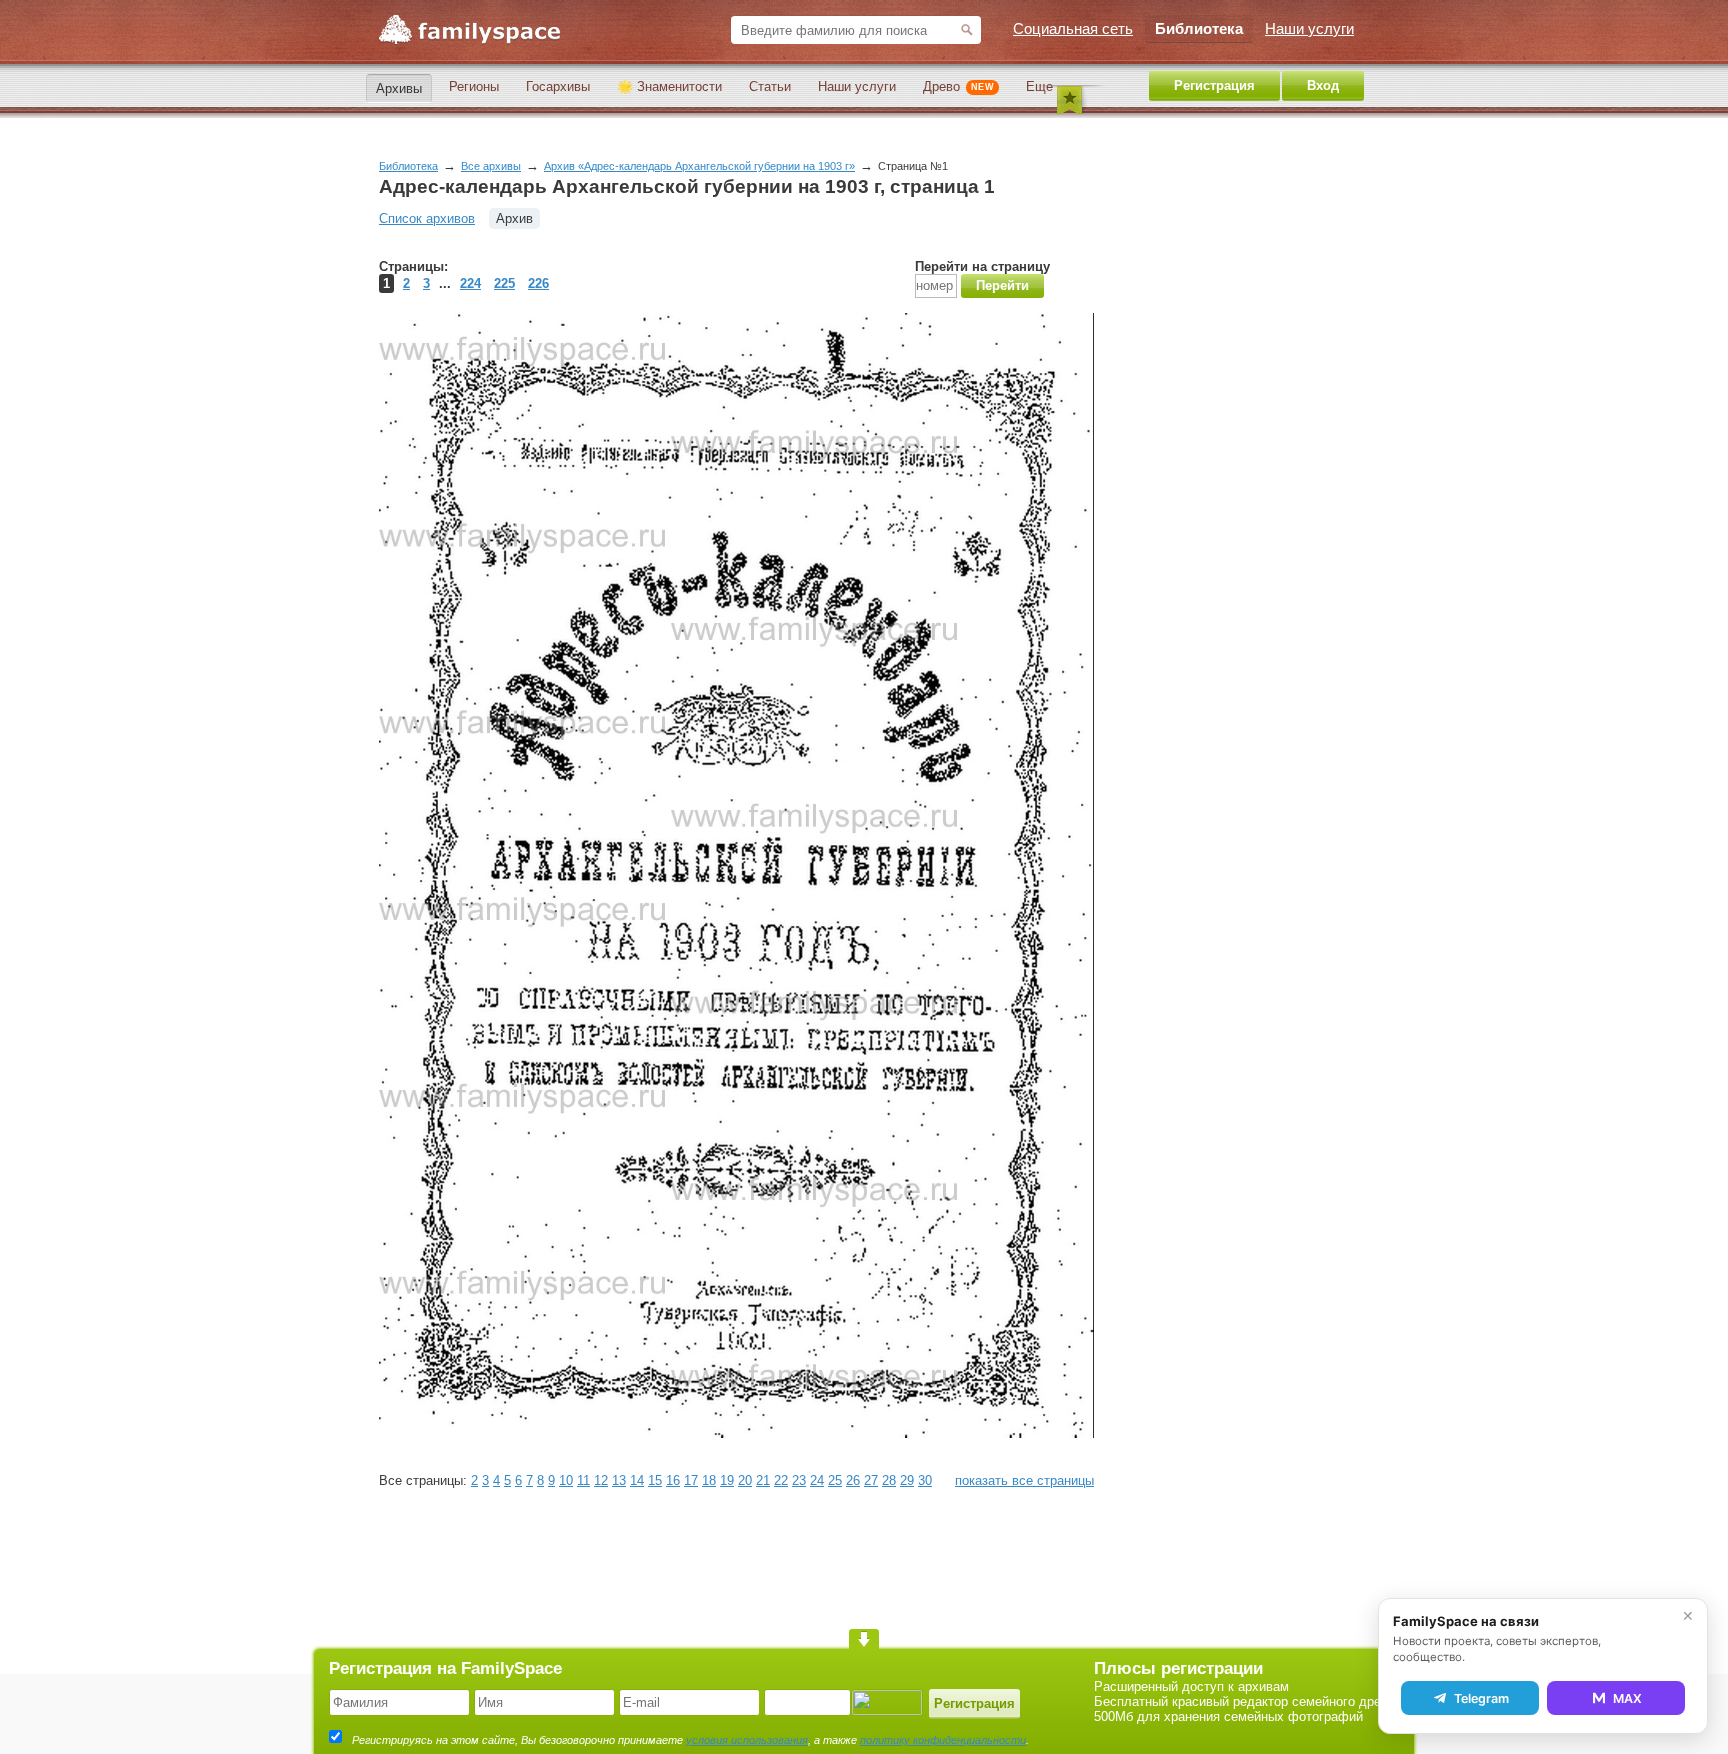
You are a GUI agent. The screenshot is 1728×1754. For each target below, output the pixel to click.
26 (853, 1480)
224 (470, 283)
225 (504, 283)
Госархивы (558, 86)
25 (835, 1480)
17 (691, 1480)
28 (889, 1480)
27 (871, 1480)
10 (566, 1480)
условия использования (747, 1740)
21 (763, 1480)
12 (601, 1480)
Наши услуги (857, 86)
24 (817, 1480)
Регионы (474, 86)
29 (907, 1480)
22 (781, 1480)
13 (619, 1480)
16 (673, 1480)
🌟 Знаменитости (669, 86)
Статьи (770, 86)
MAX (1627, 1698)
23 (799, 1480)
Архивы (399, 88)
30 (925, 1480)
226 (538, 283)
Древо (958, 86)
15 (655, 1480)
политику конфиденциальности (943, 1740)
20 (745, 1480)
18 (709, 1480)
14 (637, 1480)
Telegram (1481, 1698)
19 (727, 1480)
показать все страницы (1024, 1480)
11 (583, 1480)
